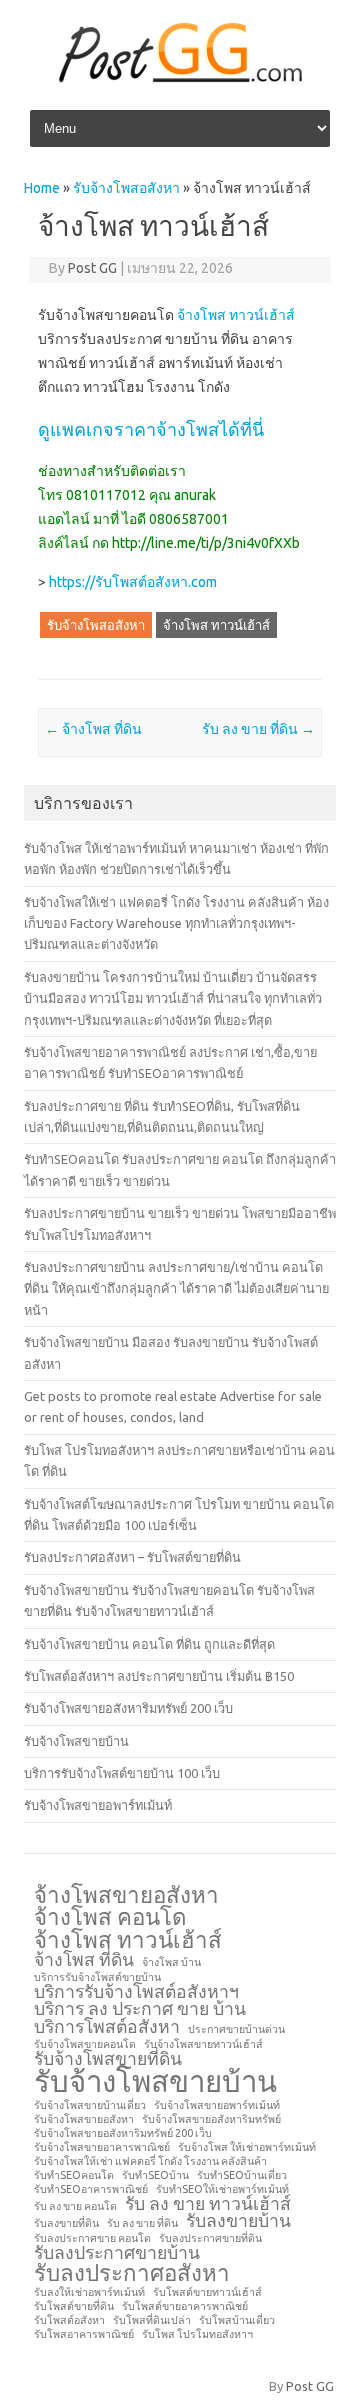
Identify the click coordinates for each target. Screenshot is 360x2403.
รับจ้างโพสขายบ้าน (76, 1741)
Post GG (92, 268)
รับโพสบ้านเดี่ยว (237, 2320)
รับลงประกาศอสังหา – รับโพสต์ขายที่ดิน (132, 1557)
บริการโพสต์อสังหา (107, 2027)
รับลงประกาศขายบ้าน (117, 2253)
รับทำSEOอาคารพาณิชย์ (91, 2189)
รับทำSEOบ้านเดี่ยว (242, 2175)
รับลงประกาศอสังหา (132, 2273)
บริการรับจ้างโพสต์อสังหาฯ (136, 1992)
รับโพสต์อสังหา (69, 2320)
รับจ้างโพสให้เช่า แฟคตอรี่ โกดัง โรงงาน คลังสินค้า (150, 2161)
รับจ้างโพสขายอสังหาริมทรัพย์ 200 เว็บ (128, 1708)
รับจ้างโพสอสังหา (126, 188)
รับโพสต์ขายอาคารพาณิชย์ (185, 2306)
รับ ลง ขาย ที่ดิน (258, 729)
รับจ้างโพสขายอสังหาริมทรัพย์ (211, 2119)
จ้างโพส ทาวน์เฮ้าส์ (236, 315)
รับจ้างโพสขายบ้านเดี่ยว (90, 2105)
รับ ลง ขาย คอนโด (75, 2206)
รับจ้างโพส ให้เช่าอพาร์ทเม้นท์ (247, 2147)
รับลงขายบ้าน (238, 2221)
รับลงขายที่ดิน (66, 2223)
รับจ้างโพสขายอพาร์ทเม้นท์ (98, 1805)
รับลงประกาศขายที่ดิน (210, 2238)
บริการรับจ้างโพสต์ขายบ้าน (97, 1977)
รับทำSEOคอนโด (74, 2175)
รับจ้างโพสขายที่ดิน (108, 2059)
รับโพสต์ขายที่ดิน (74, 2306)
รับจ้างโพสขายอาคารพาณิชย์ (102, 2147)
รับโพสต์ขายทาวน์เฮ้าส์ (207, 2292)
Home (42, 188)
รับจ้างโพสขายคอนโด (85, 2044)
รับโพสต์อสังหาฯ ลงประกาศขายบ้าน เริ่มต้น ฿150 (159, 1676)
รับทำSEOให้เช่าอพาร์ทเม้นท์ (222, 2189)
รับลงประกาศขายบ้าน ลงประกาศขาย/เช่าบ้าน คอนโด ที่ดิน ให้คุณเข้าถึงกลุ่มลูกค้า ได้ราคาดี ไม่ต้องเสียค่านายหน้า (176, 1288)
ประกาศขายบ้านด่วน (236, 2029)
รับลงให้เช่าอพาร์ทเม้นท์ (89, 2292)
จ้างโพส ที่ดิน (93, 729)
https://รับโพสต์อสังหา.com (133, 582)
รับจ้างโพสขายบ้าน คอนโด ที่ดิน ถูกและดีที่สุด (149, 1644)
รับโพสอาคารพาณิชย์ (84, 2334)
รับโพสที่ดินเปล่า (152, 2320)
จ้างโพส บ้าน (171, 1962)
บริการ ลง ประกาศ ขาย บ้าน (140, 2009)
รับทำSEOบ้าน (155, 2175)
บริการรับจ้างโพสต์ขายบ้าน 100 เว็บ (122, 1773)
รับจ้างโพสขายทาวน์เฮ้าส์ (203, 2044)
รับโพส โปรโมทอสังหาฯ (197, 2334)
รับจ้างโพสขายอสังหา (84, 2119)
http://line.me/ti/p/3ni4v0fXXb (206, 543)
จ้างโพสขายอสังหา (126, 1895)
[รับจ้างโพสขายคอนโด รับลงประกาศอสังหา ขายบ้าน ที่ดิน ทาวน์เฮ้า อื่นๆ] (180, 79)
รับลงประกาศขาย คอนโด (92, 2238)
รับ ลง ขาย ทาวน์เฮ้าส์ (208, 2204)
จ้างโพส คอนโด (110, 1917)
